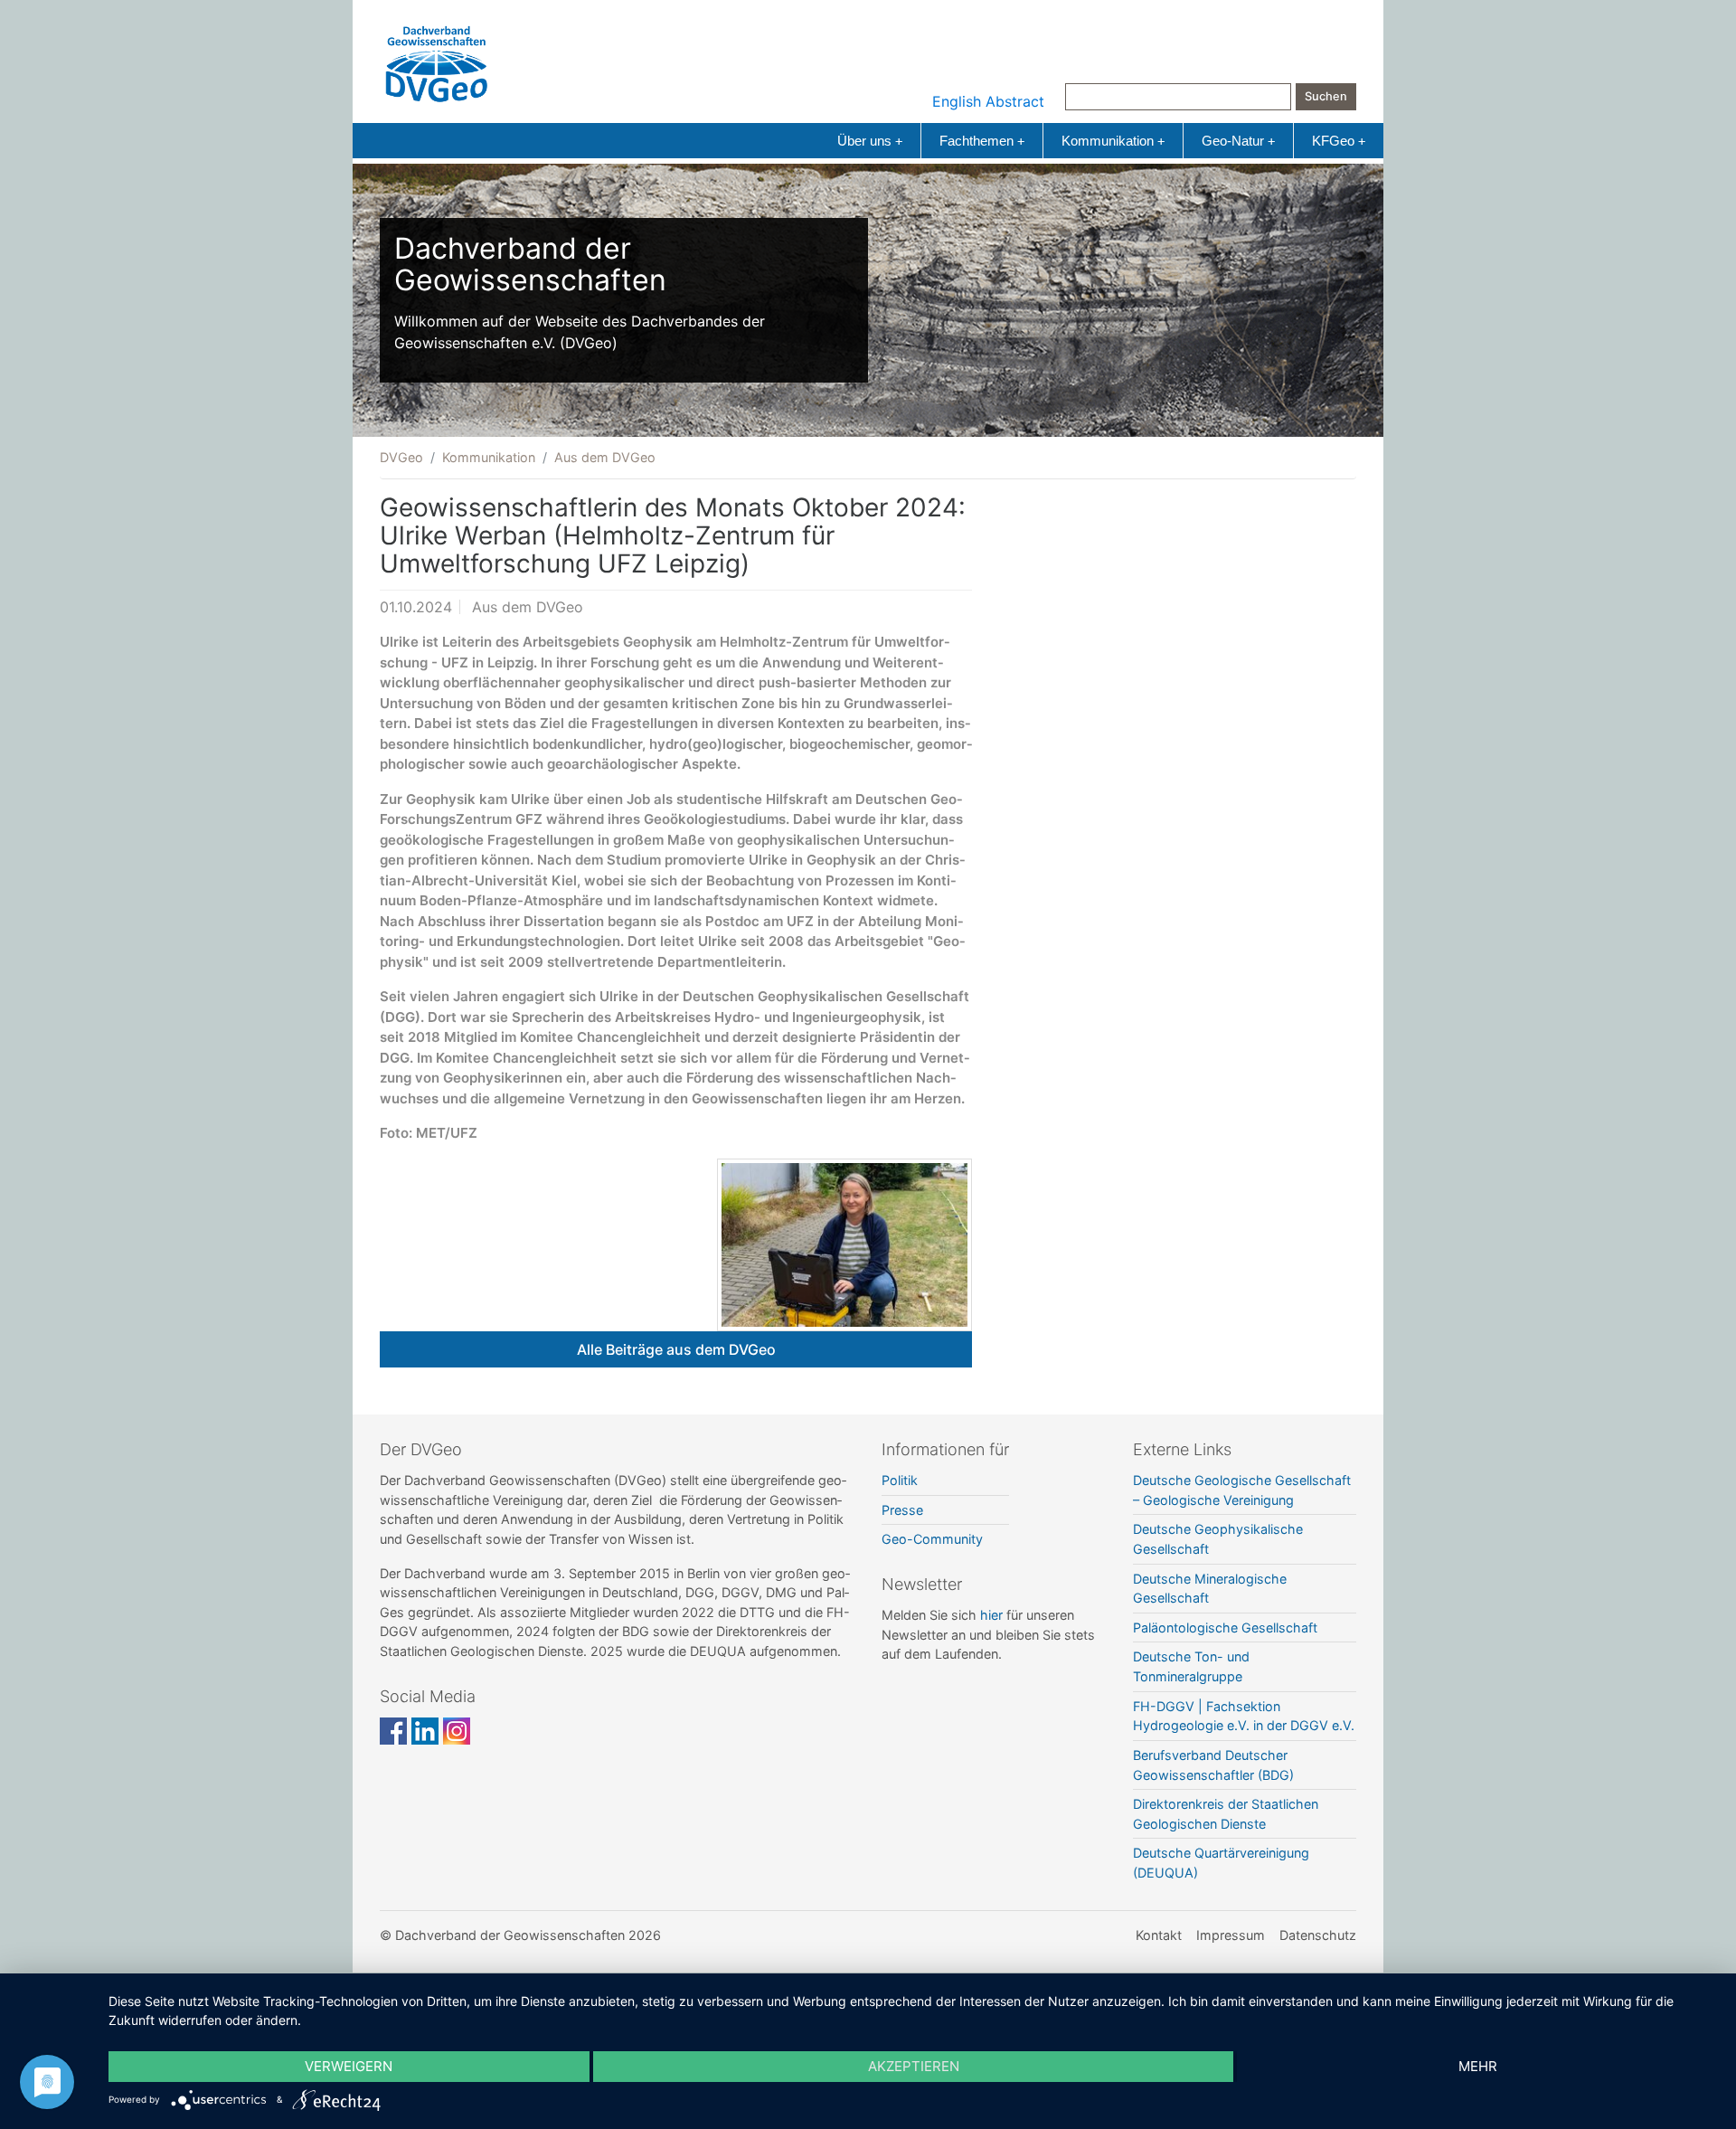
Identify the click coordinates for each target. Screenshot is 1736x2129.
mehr (1478, 2066)
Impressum (1231, 1935)
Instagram (457, 1731)
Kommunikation (1113, 141)
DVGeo (401, 457)
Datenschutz (1318, 1935)
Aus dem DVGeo (605, 457)
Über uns (870, 141)
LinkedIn (425, 1731)
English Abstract (988, 101)
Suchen (1326, 96)
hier (991, 1615)
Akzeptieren (914, 2066)
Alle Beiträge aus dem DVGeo (676, 1349)
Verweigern (349, 2066)
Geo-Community (932, 1539)
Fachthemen (982, 141)
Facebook (393, 1731)
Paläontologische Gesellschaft (1225, 1628)
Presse (902, 1510)
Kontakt (1159, 1935)
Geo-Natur (1238, 141)
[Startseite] (437, 60)
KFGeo (1339, 141)
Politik (900, 1480)
